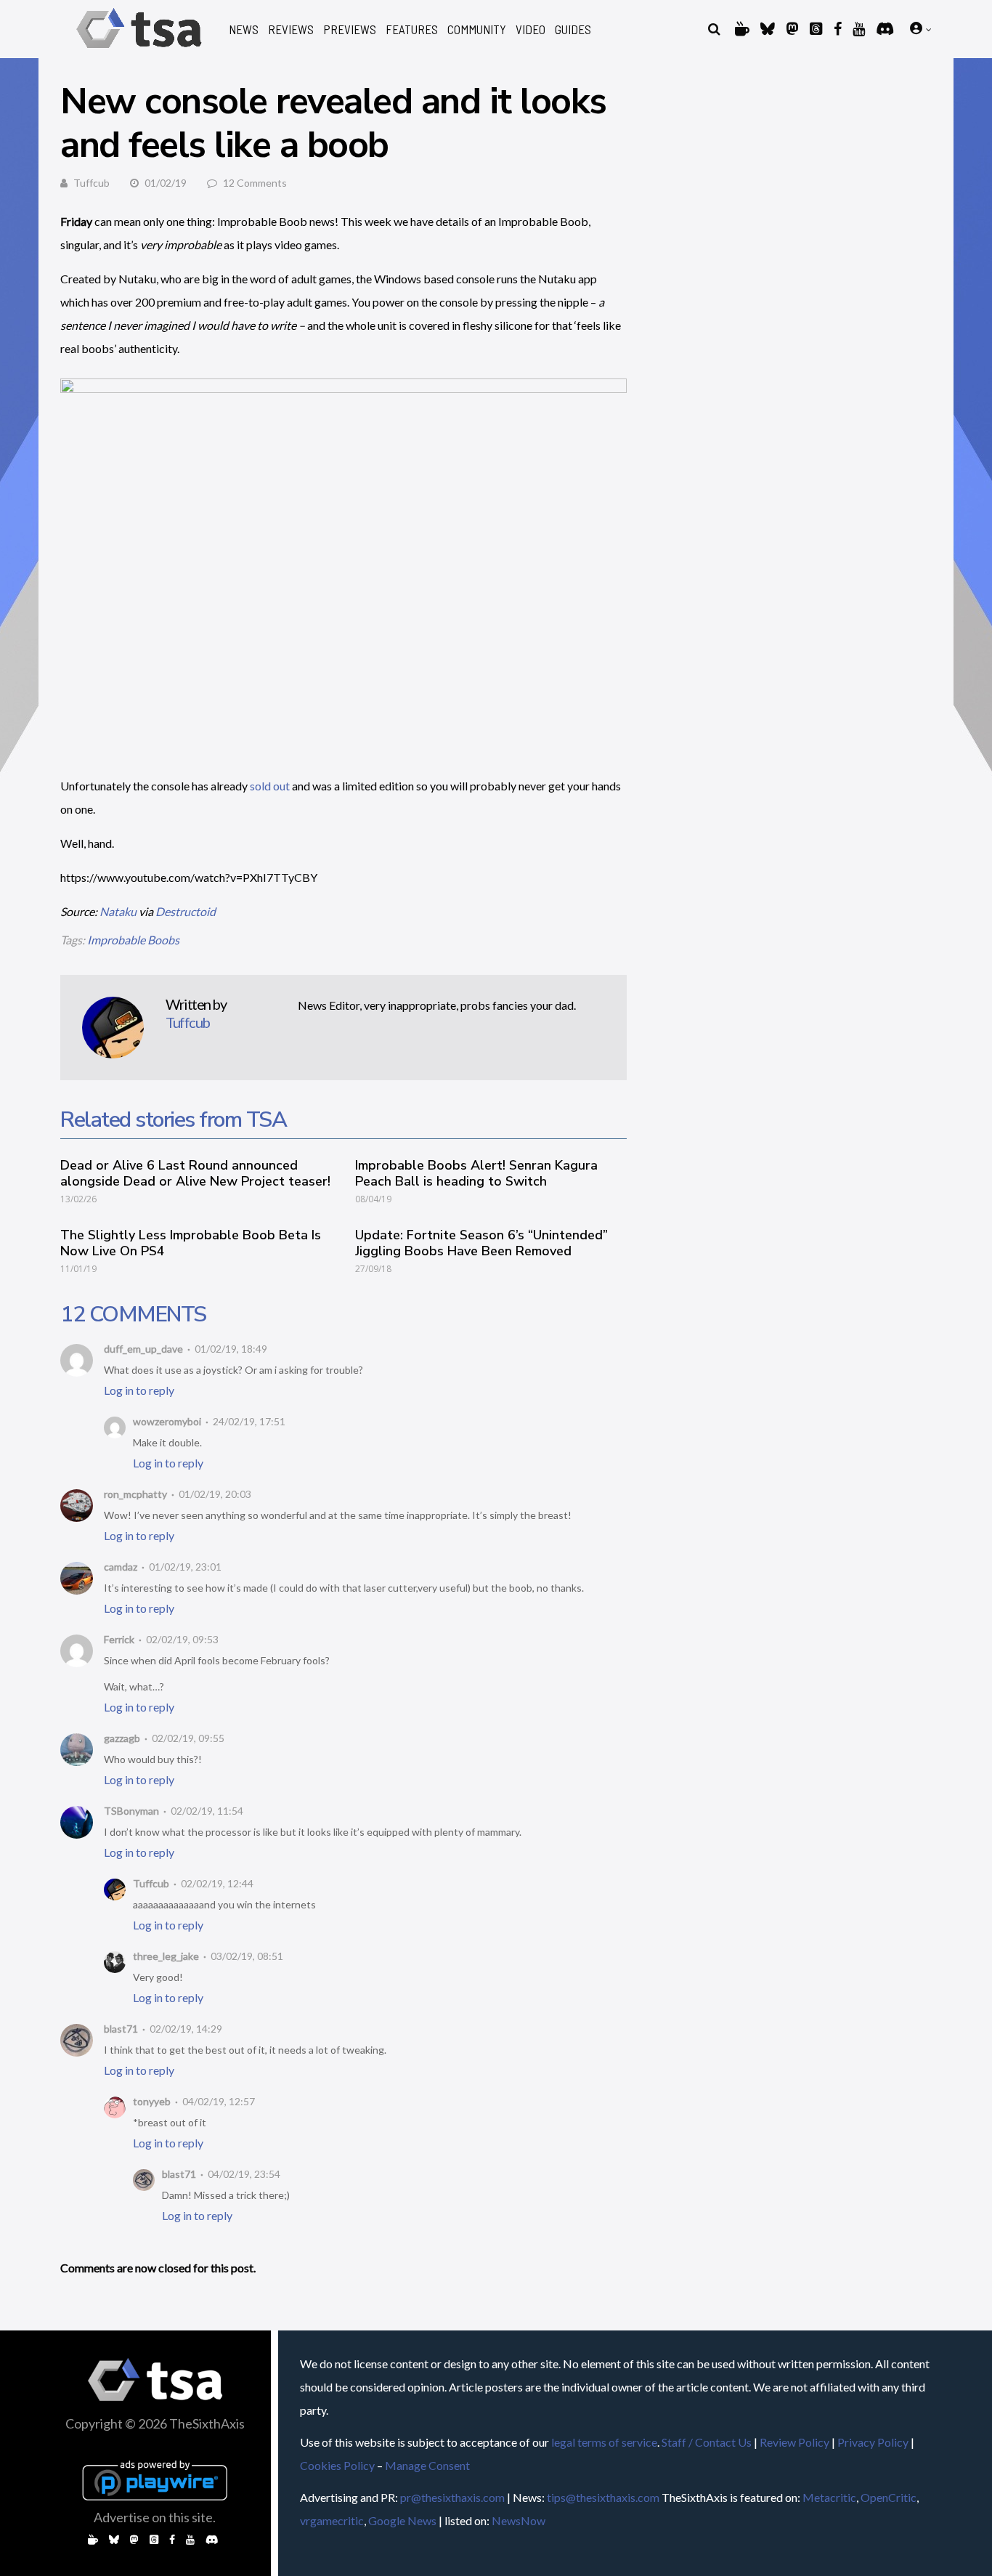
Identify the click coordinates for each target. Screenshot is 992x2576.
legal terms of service (604, 2442)
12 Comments (255, 183)
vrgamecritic (332, 2520)
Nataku (118, 911)
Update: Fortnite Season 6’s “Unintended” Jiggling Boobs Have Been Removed (481, 1243)
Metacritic (829, 2497)
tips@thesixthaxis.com (603, 2497)
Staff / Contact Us (707, 2442)
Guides (573, 29)
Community (477, 29)
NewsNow (519, 2520)
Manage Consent (427, 2465)
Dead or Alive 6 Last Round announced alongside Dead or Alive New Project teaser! (195, 1173)
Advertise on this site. (155, 2517)
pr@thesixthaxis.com (452, 2497)
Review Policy (794, 2442)
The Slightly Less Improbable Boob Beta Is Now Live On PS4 (191, 1243)
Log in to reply (139, 1390)
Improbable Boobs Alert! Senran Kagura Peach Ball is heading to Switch (476, 1173)
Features (412, 29)
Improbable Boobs (133, 940)
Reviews (291, 29)
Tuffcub (92, 183)
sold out (270, 786)
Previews (350, 29)
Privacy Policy (873, 2442)
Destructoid (186, 911)
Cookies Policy (337, 2465)
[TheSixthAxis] (139, 50)
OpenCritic (889, 2497)
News (244, 29)
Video (530, 29)
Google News (402, 2520)
